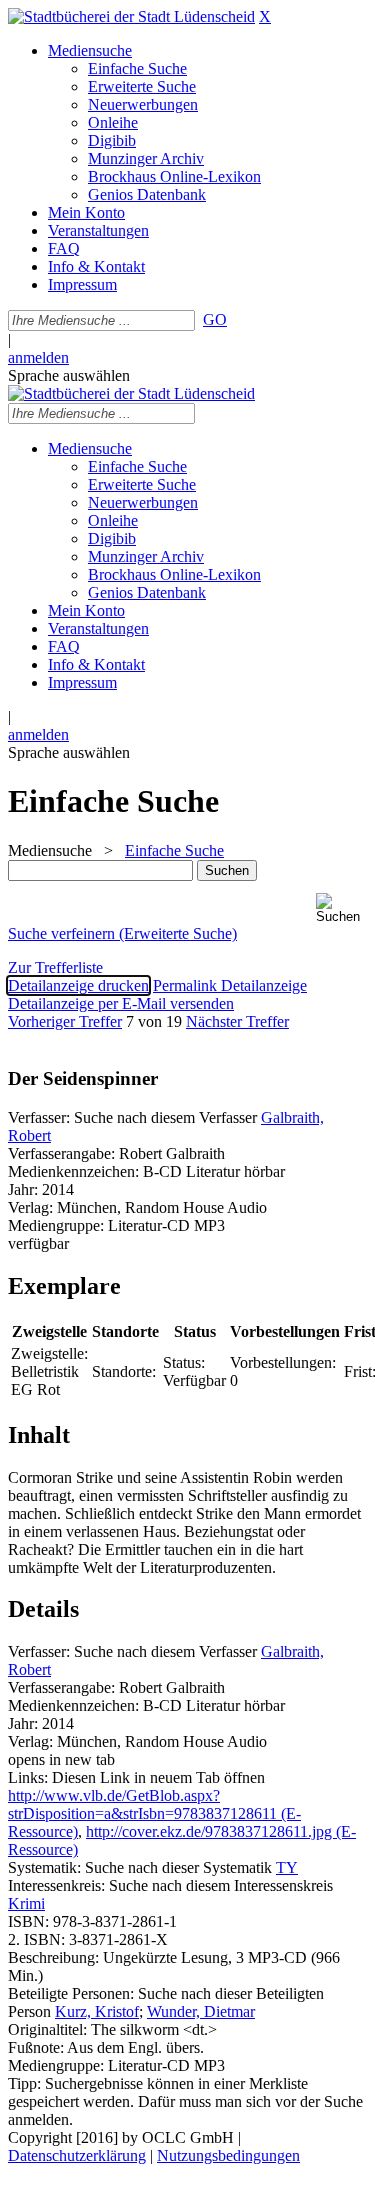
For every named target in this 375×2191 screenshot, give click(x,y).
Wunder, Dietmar (201, 2011)
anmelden (38, 357)
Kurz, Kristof (97, 2011)
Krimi (26, 1903)
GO (215, 319)
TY (287, 1867)
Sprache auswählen (69, 375)
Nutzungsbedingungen (228, 2155)
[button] (341, 908)
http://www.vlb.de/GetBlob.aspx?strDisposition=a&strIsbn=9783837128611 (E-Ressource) (154, 1813)
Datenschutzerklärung (77, 2155)
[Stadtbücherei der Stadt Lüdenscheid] (131, 16)
